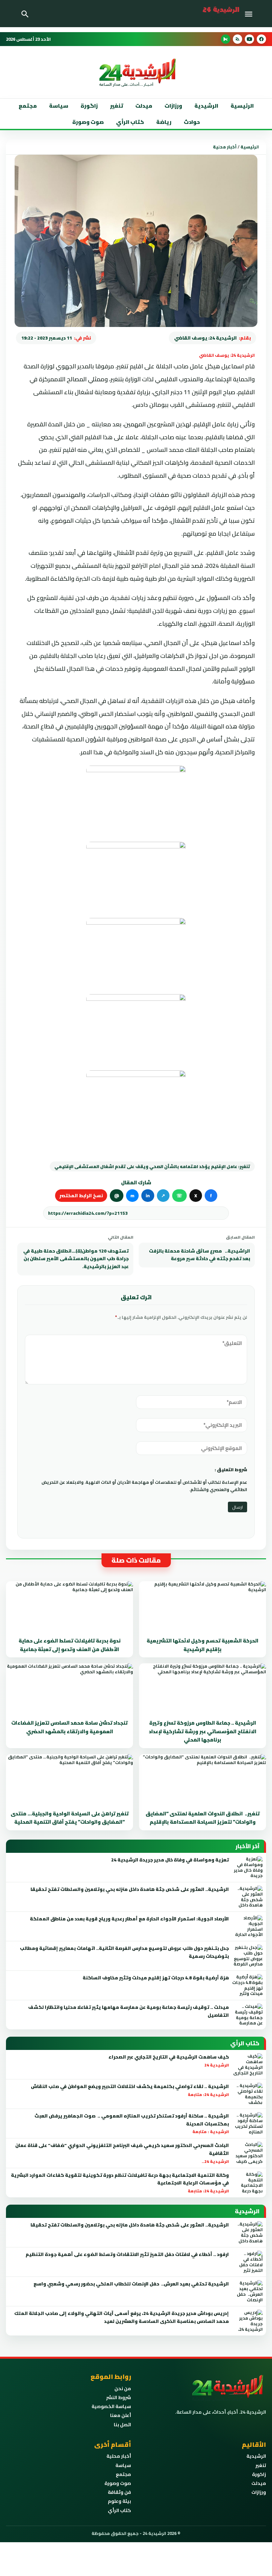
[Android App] (226, 39)
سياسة (59, 106)
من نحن (123, 2388)
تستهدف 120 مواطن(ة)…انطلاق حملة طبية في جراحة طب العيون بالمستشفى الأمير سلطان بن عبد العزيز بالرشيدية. (76, 1259)
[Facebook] (261, 39)
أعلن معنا (121, 2415)
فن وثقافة (119, 2492)
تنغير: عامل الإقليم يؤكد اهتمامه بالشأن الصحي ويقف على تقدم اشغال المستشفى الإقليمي (152, 1166)
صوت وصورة (88, 122)
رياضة (164, 122)
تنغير (117, 106)
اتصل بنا (122, 2425)
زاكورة (259, 2474)
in (148, 1196)
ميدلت (144, 106)
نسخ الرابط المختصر (81, 1196)
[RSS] (238, 39)
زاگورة (89, 106)
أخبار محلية (225, 147)
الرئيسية (242, 106)
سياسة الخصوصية (111, 2406)
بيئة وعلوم (119, 2501)
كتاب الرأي (130, 122)
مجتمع (28, 106)
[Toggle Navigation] (250, 14)
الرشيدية (206, 106)
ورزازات (173, 106)
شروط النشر (119, 2397)
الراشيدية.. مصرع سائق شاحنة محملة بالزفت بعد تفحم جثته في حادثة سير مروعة (200, 1255)
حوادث (192, 122)
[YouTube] (249, 39)
